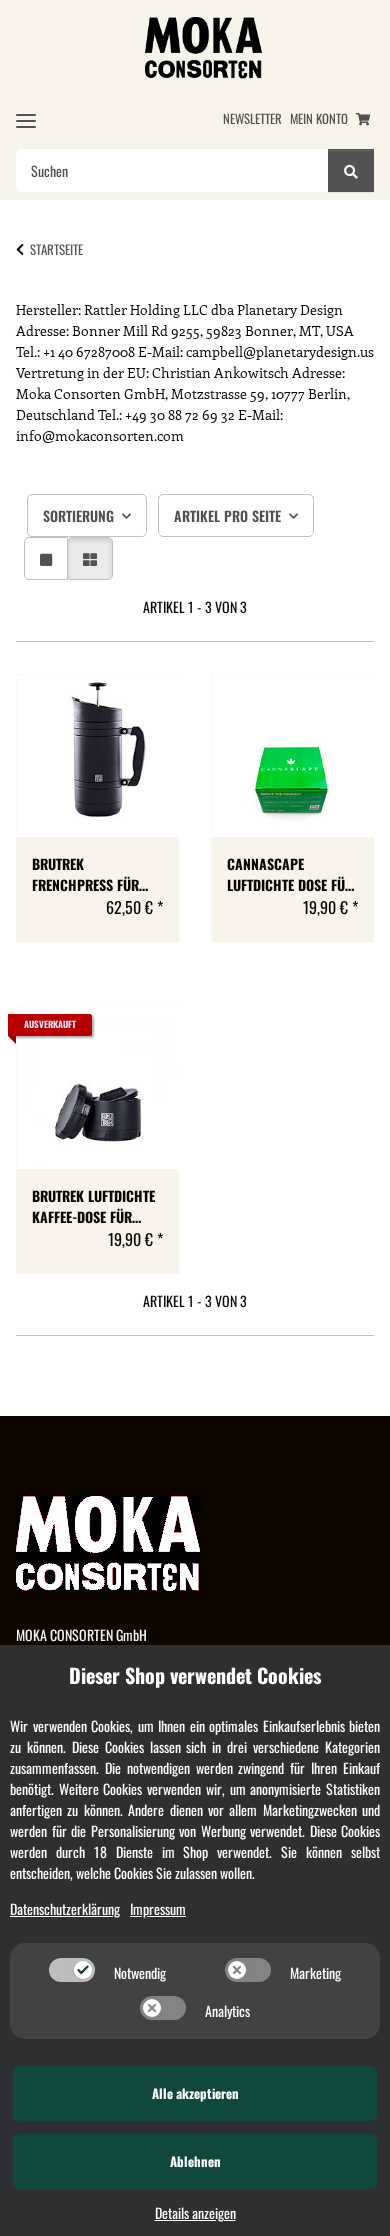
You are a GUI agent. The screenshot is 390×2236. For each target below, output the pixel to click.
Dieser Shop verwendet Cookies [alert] (195, 1675)
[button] (46, 558)
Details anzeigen (195, 2212)
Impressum (158, 1908)
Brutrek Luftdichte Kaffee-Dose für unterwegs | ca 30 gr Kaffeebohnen (93, 1206)
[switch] (72, 1970)
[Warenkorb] (363, 118)
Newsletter (252, 118)
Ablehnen (195, 2161)
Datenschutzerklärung (65, 1908)
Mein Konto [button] (319, 118)
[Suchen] (351, 170)
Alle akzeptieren (195, 2093)
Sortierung (78, 515)
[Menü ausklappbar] (26, 120)
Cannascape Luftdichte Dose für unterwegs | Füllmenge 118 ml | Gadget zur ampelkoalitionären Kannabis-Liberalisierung (291, 874)
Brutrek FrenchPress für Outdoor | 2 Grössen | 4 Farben (96, 874)
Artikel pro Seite (227, 515)
